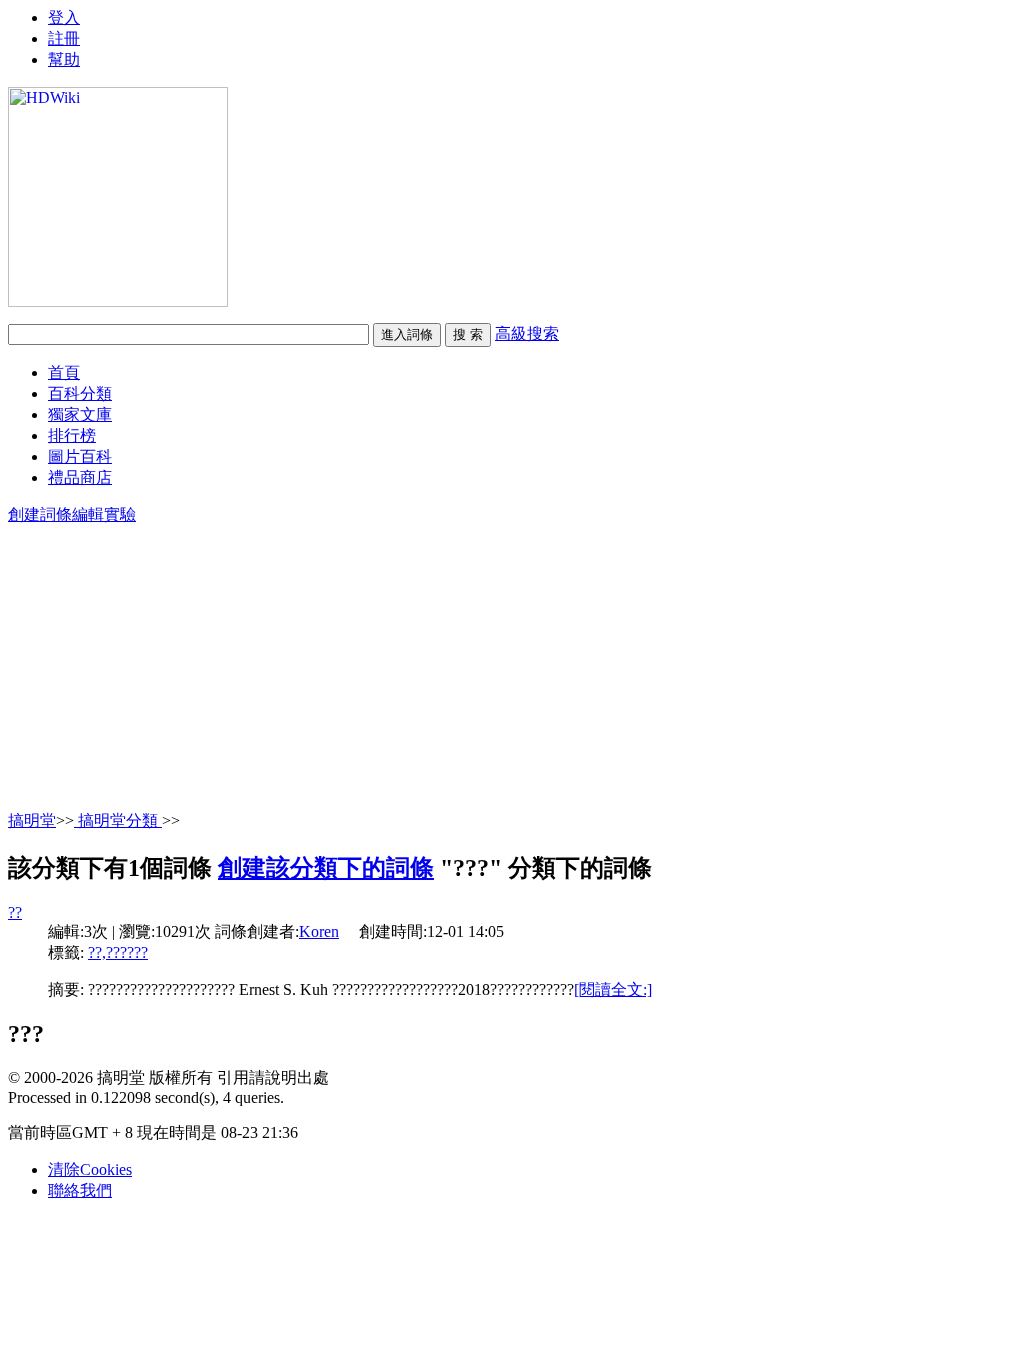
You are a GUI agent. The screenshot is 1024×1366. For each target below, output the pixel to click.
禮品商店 (80, 477)
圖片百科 (80, 456)
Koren (319, 931)
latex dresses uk (57, 16)
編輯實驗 (104, 514)
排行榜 (72, 435)
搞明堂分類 (118, 820)
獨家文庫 (80, 414)
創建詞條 (40, 514)
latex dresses (47, 34)
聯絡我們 (80, 1190)
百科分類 (80, 393)
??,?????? (118, 952)
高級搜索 (527, 333)
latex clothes (47, 52)
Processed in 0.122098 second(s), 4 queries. (146, 1097)
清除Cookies (90, 1169)
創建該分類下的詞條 (326, 868)
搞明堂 (32, 820)
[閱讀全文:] (613, 989)
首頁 (64, 372)
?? (15, 912)
